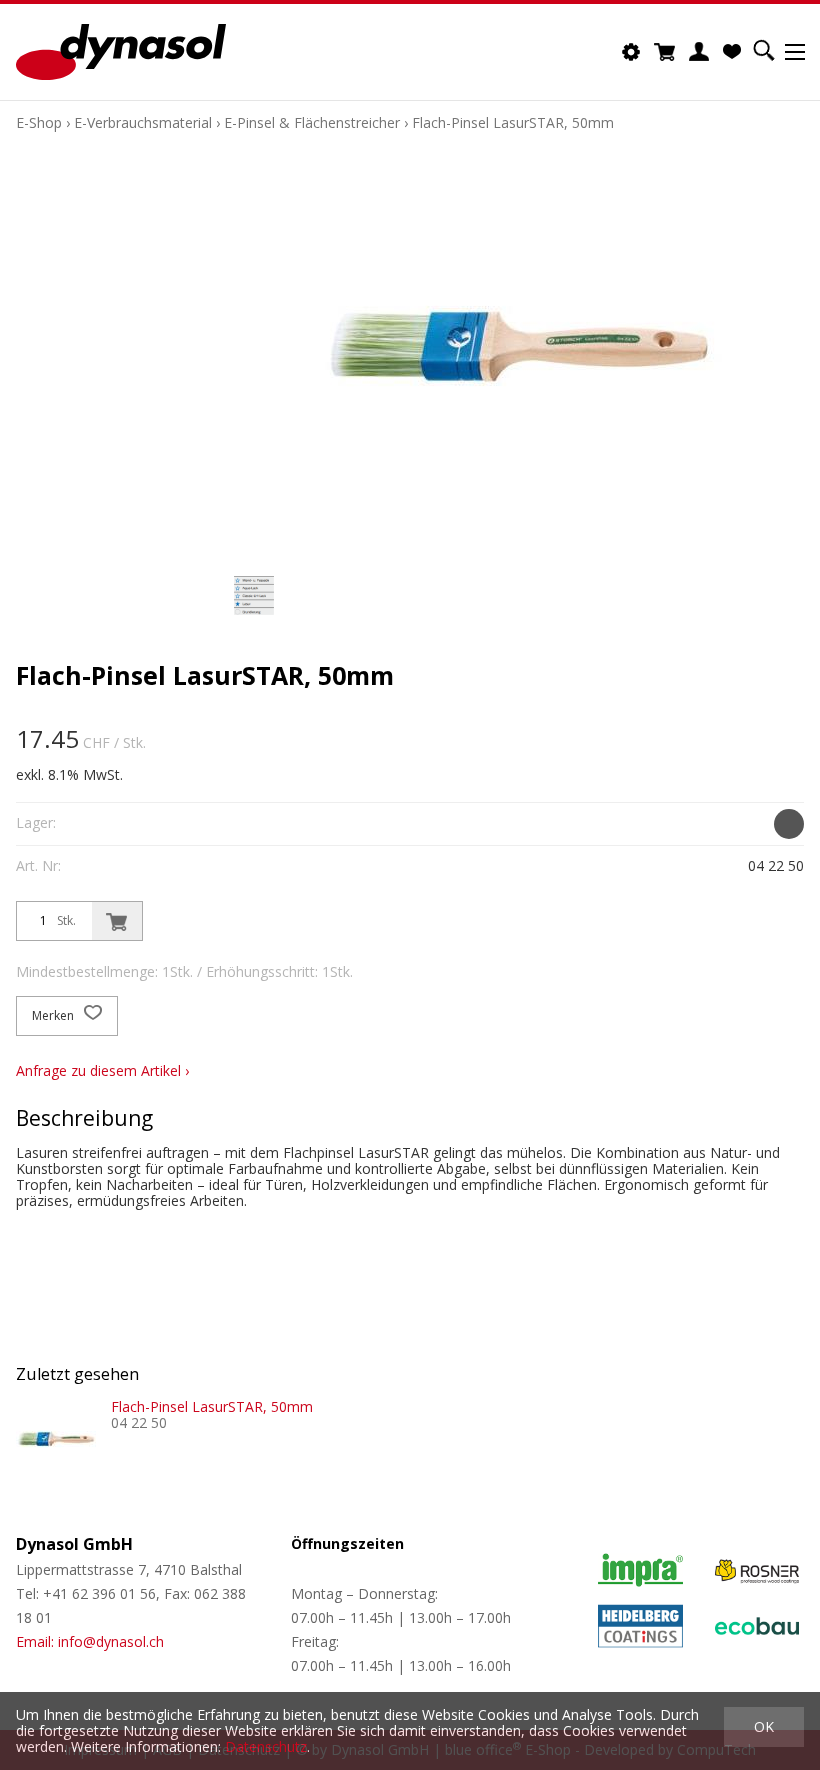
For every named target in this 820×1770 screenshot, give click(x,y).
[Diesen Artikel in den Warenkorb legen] (117, 921)
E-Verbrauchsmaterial (143, 122)
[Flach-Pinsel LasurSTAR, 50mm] (56, 1439)
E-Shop (39, 122)
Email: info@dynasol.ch (90, 1641)
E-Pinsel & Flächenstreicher (312, 122)
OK (764, 1726)
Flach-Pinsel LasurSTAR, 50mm (513, 122)
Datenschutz (266, 1746)
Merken (54, 1015)
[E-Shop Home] (121, 52)
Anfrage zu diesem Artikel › (102, 1070)
